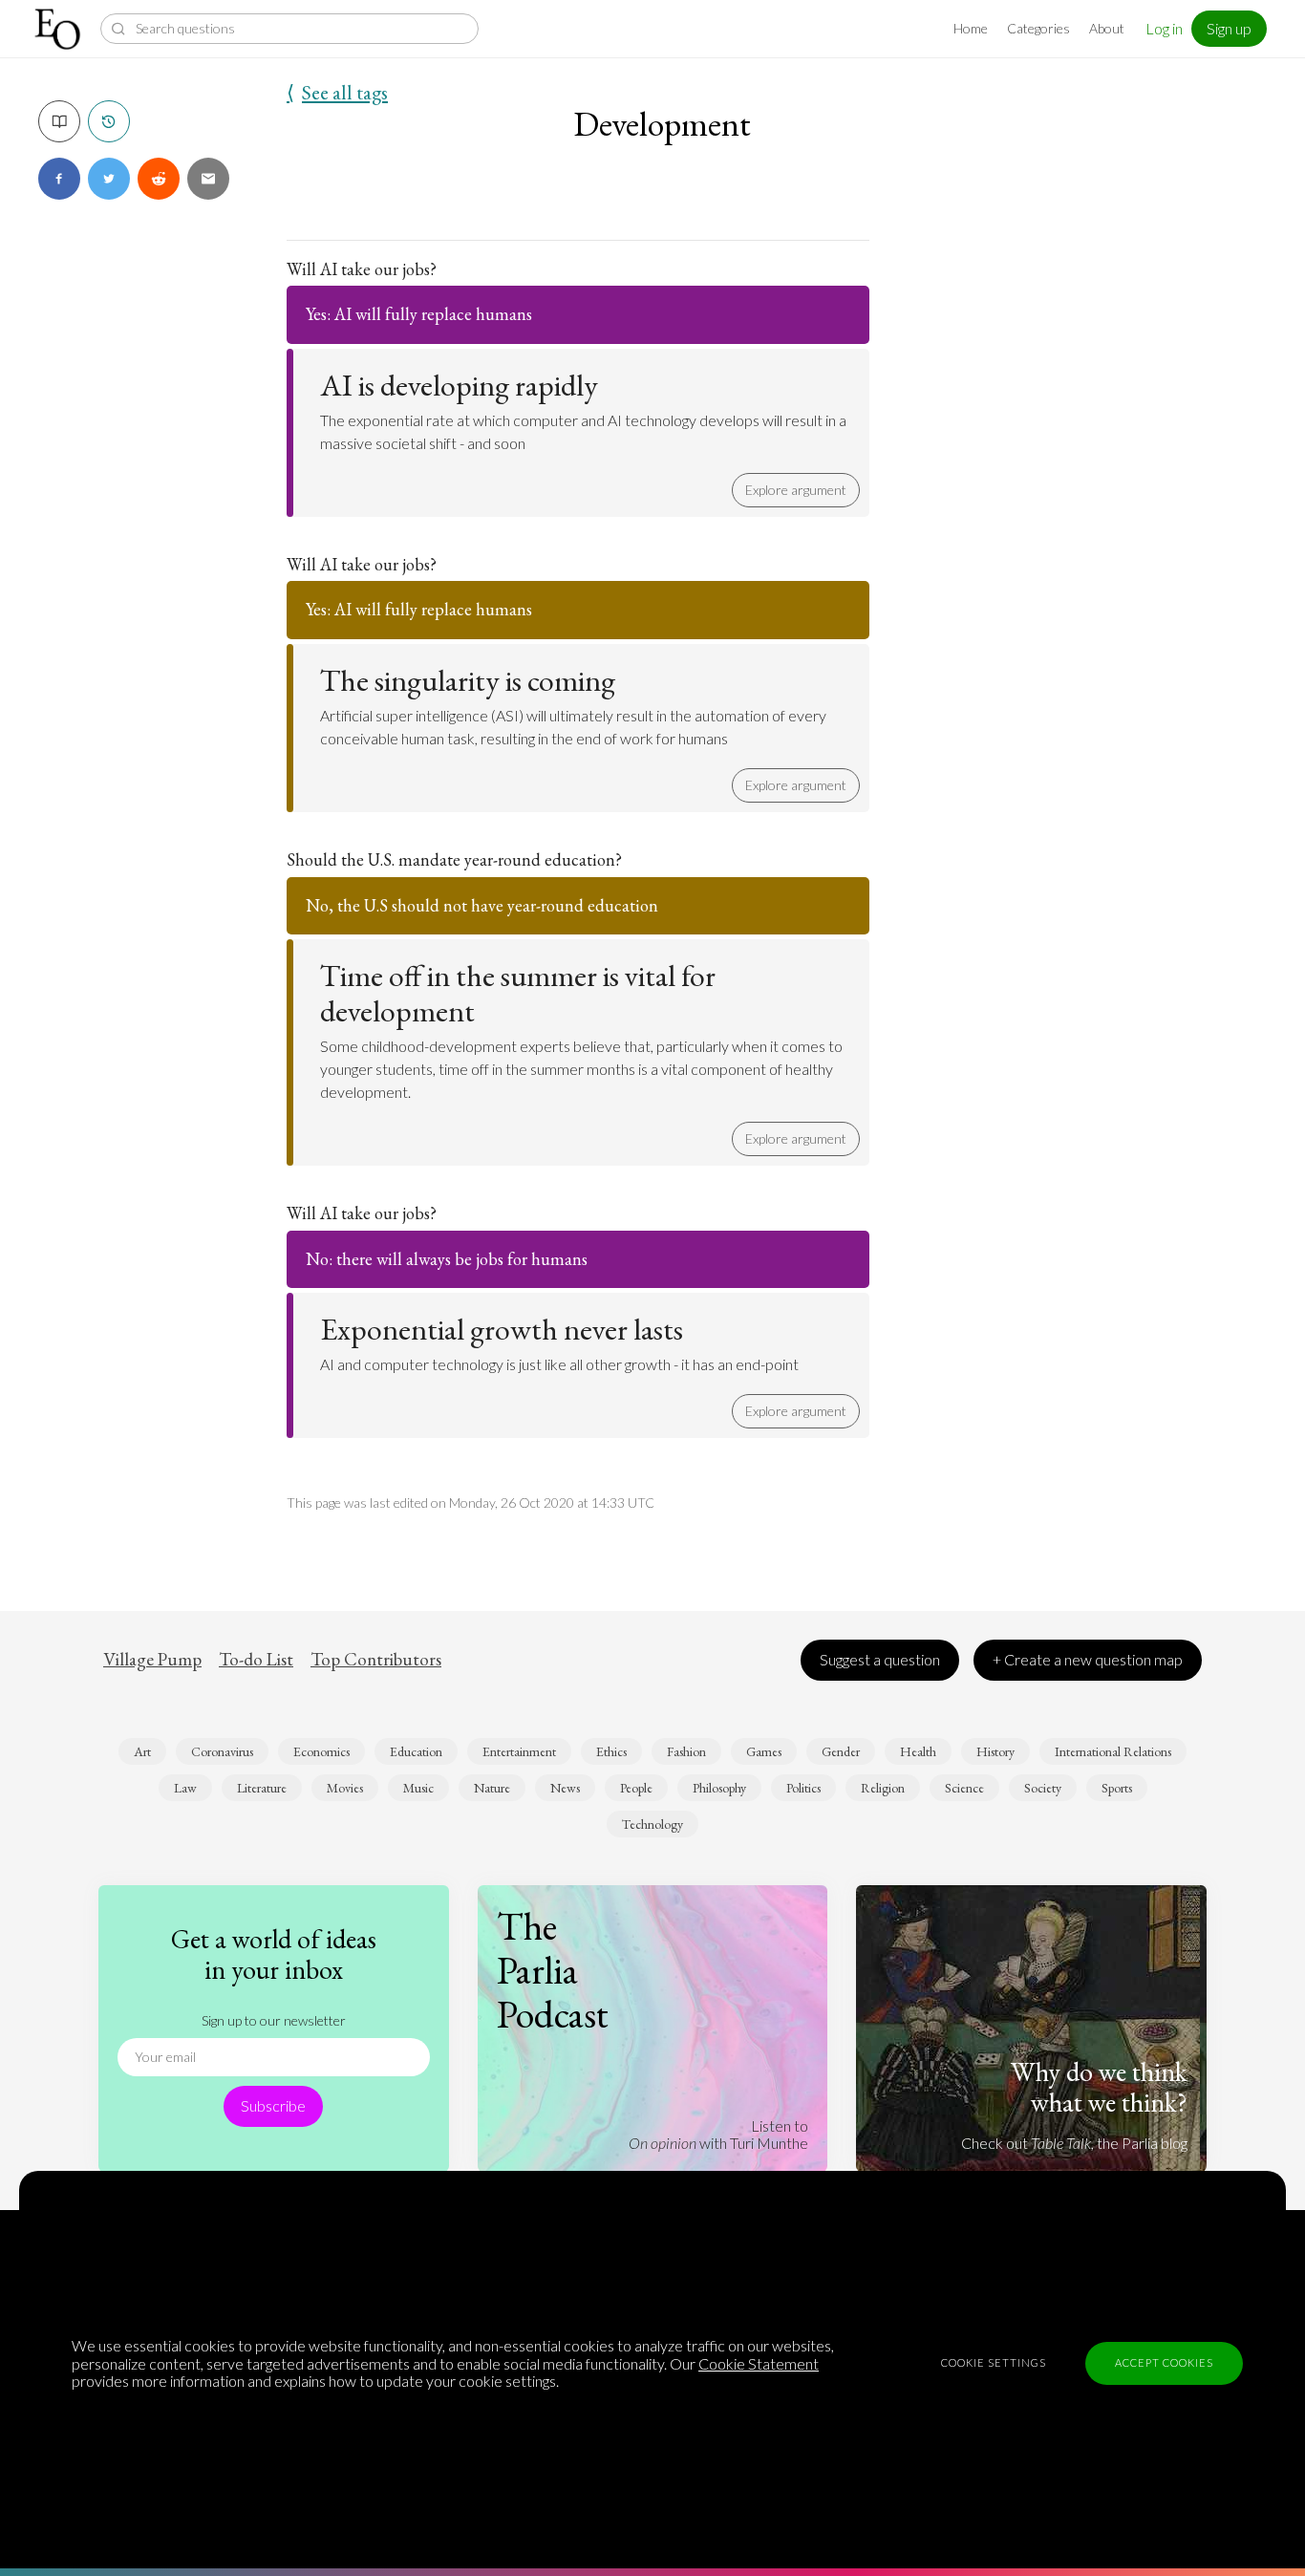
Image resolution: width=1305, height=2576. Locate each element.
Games (764, 1751)
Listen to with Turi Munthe (718, 2134)
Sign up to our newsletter (274, 2020)
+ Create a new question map (1088, 1659)
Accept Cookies (1164, 2362)
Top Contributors (376, 1660)
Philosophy (719, 1788)
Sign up (1229, 28)
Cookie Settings (994, 2362)
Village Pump (152, 1660)
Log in (1164, 28)
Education (416, 1751)
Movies (345, 1788)
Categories (1038, 28)
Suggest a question (880, 1659)
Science (964, 1788)
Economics (321, 1751)
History (995, 1751)
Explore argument (796, 490)
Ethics (611, 1751)
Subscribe (273, 2105)
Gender (841, 1751)
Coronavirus (222, 1751)
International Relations (1113, 1751)
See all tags (337, 93)
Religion (883, 1788)
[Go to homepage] (60, 29)
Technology (652, 1824)
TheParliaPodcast (553, 1970)
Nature (492, 1788)
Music (418, 1788)
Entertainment (519, 1751)
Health (918, 1751)
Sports (1117, 1788)
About (1107, 28)
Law (185, 1788)
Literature (262, 1788)
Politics (803, 1788)
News (565, 1788)
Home (971, 28)
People (636, 1788)
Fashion (686, 1751)
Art (142, 1751)
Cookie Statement (759, 2363)
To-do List (256, 1660)
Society (1043, 1788)
